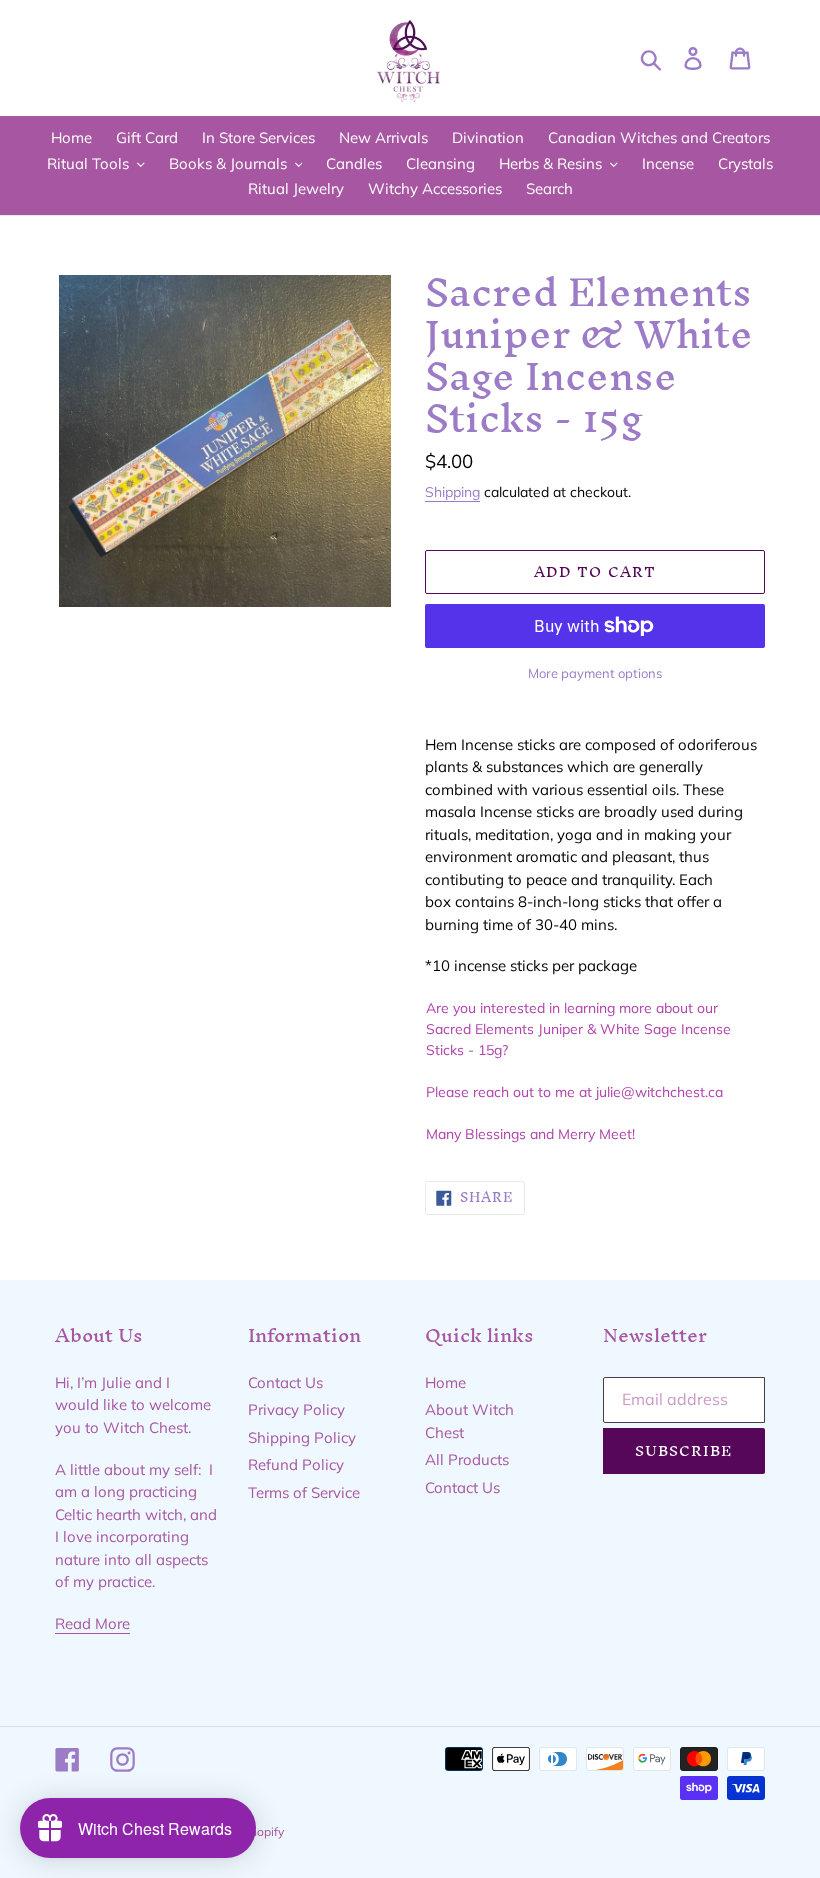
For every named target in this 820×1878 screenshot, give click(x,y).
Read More (92, 1623)
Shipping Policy (302, 1437)
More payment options (595, 673)
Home (445, 1382)
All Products (467, 1459)
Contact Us (285, 1382)
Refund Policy (296, 1464)
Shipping (452, 491)
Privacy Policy (296, 1409)
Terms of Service (304, 1492)
